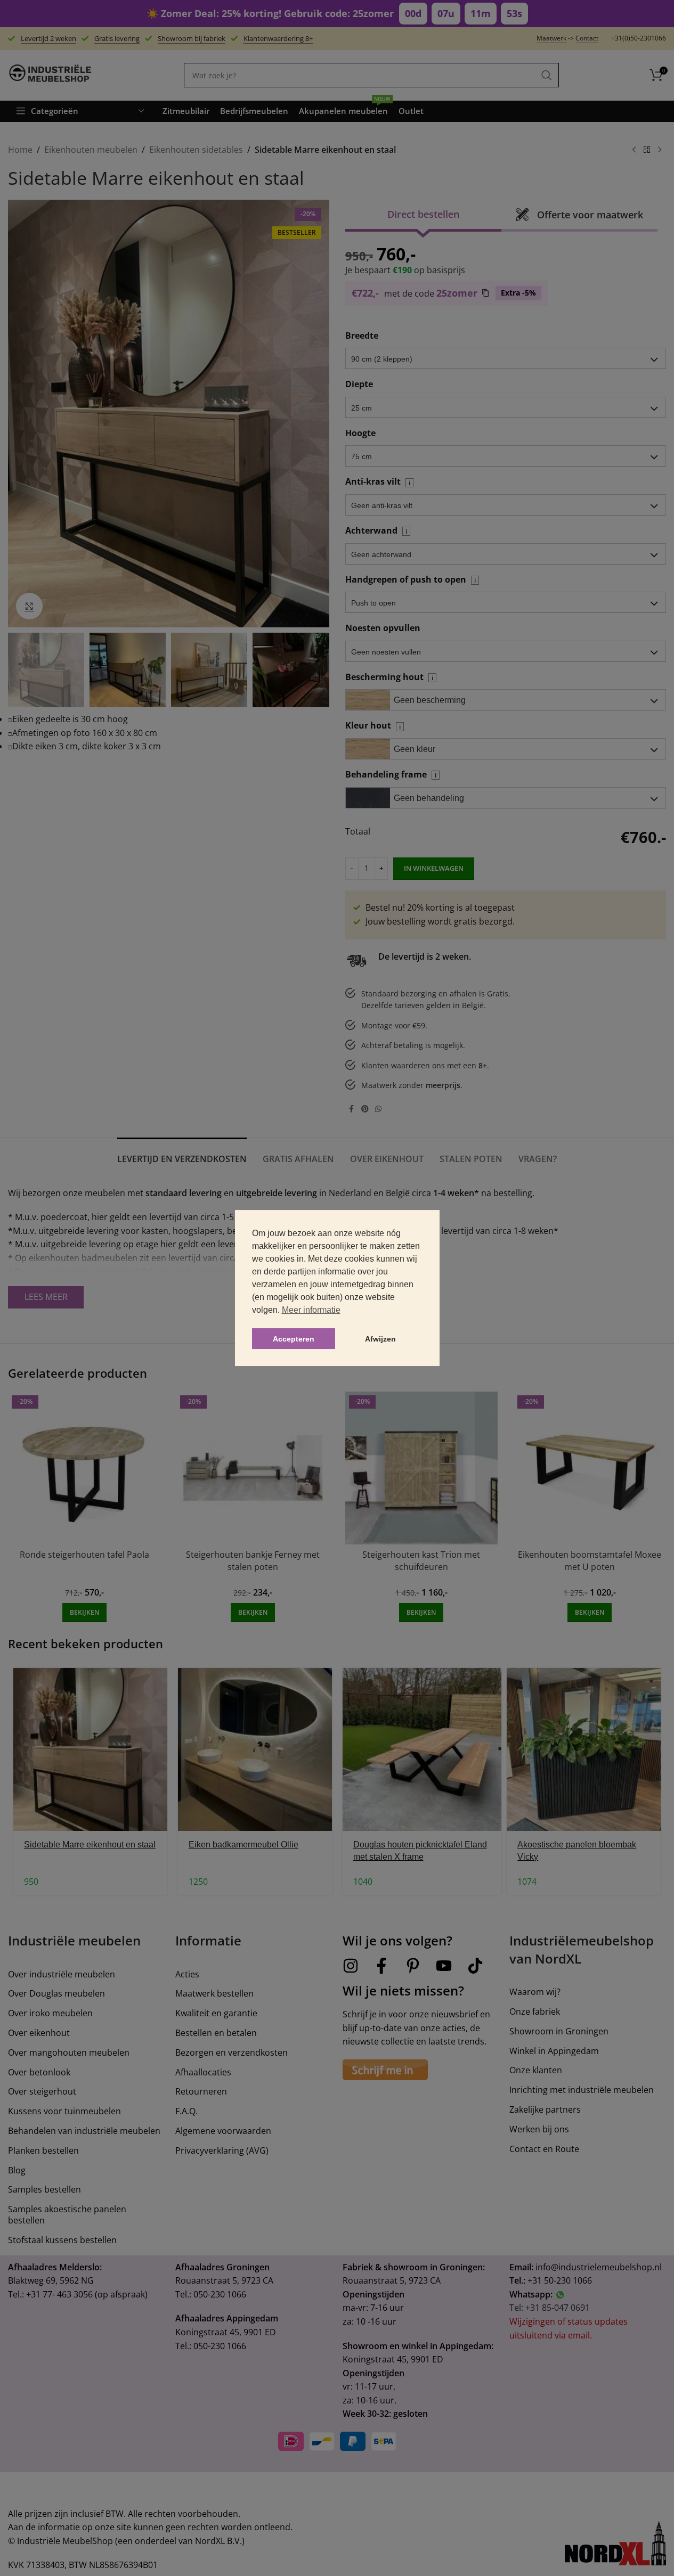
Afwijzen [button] (380, 1339)
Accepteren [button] (294, 1339)
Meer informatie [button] (311, 1310)
